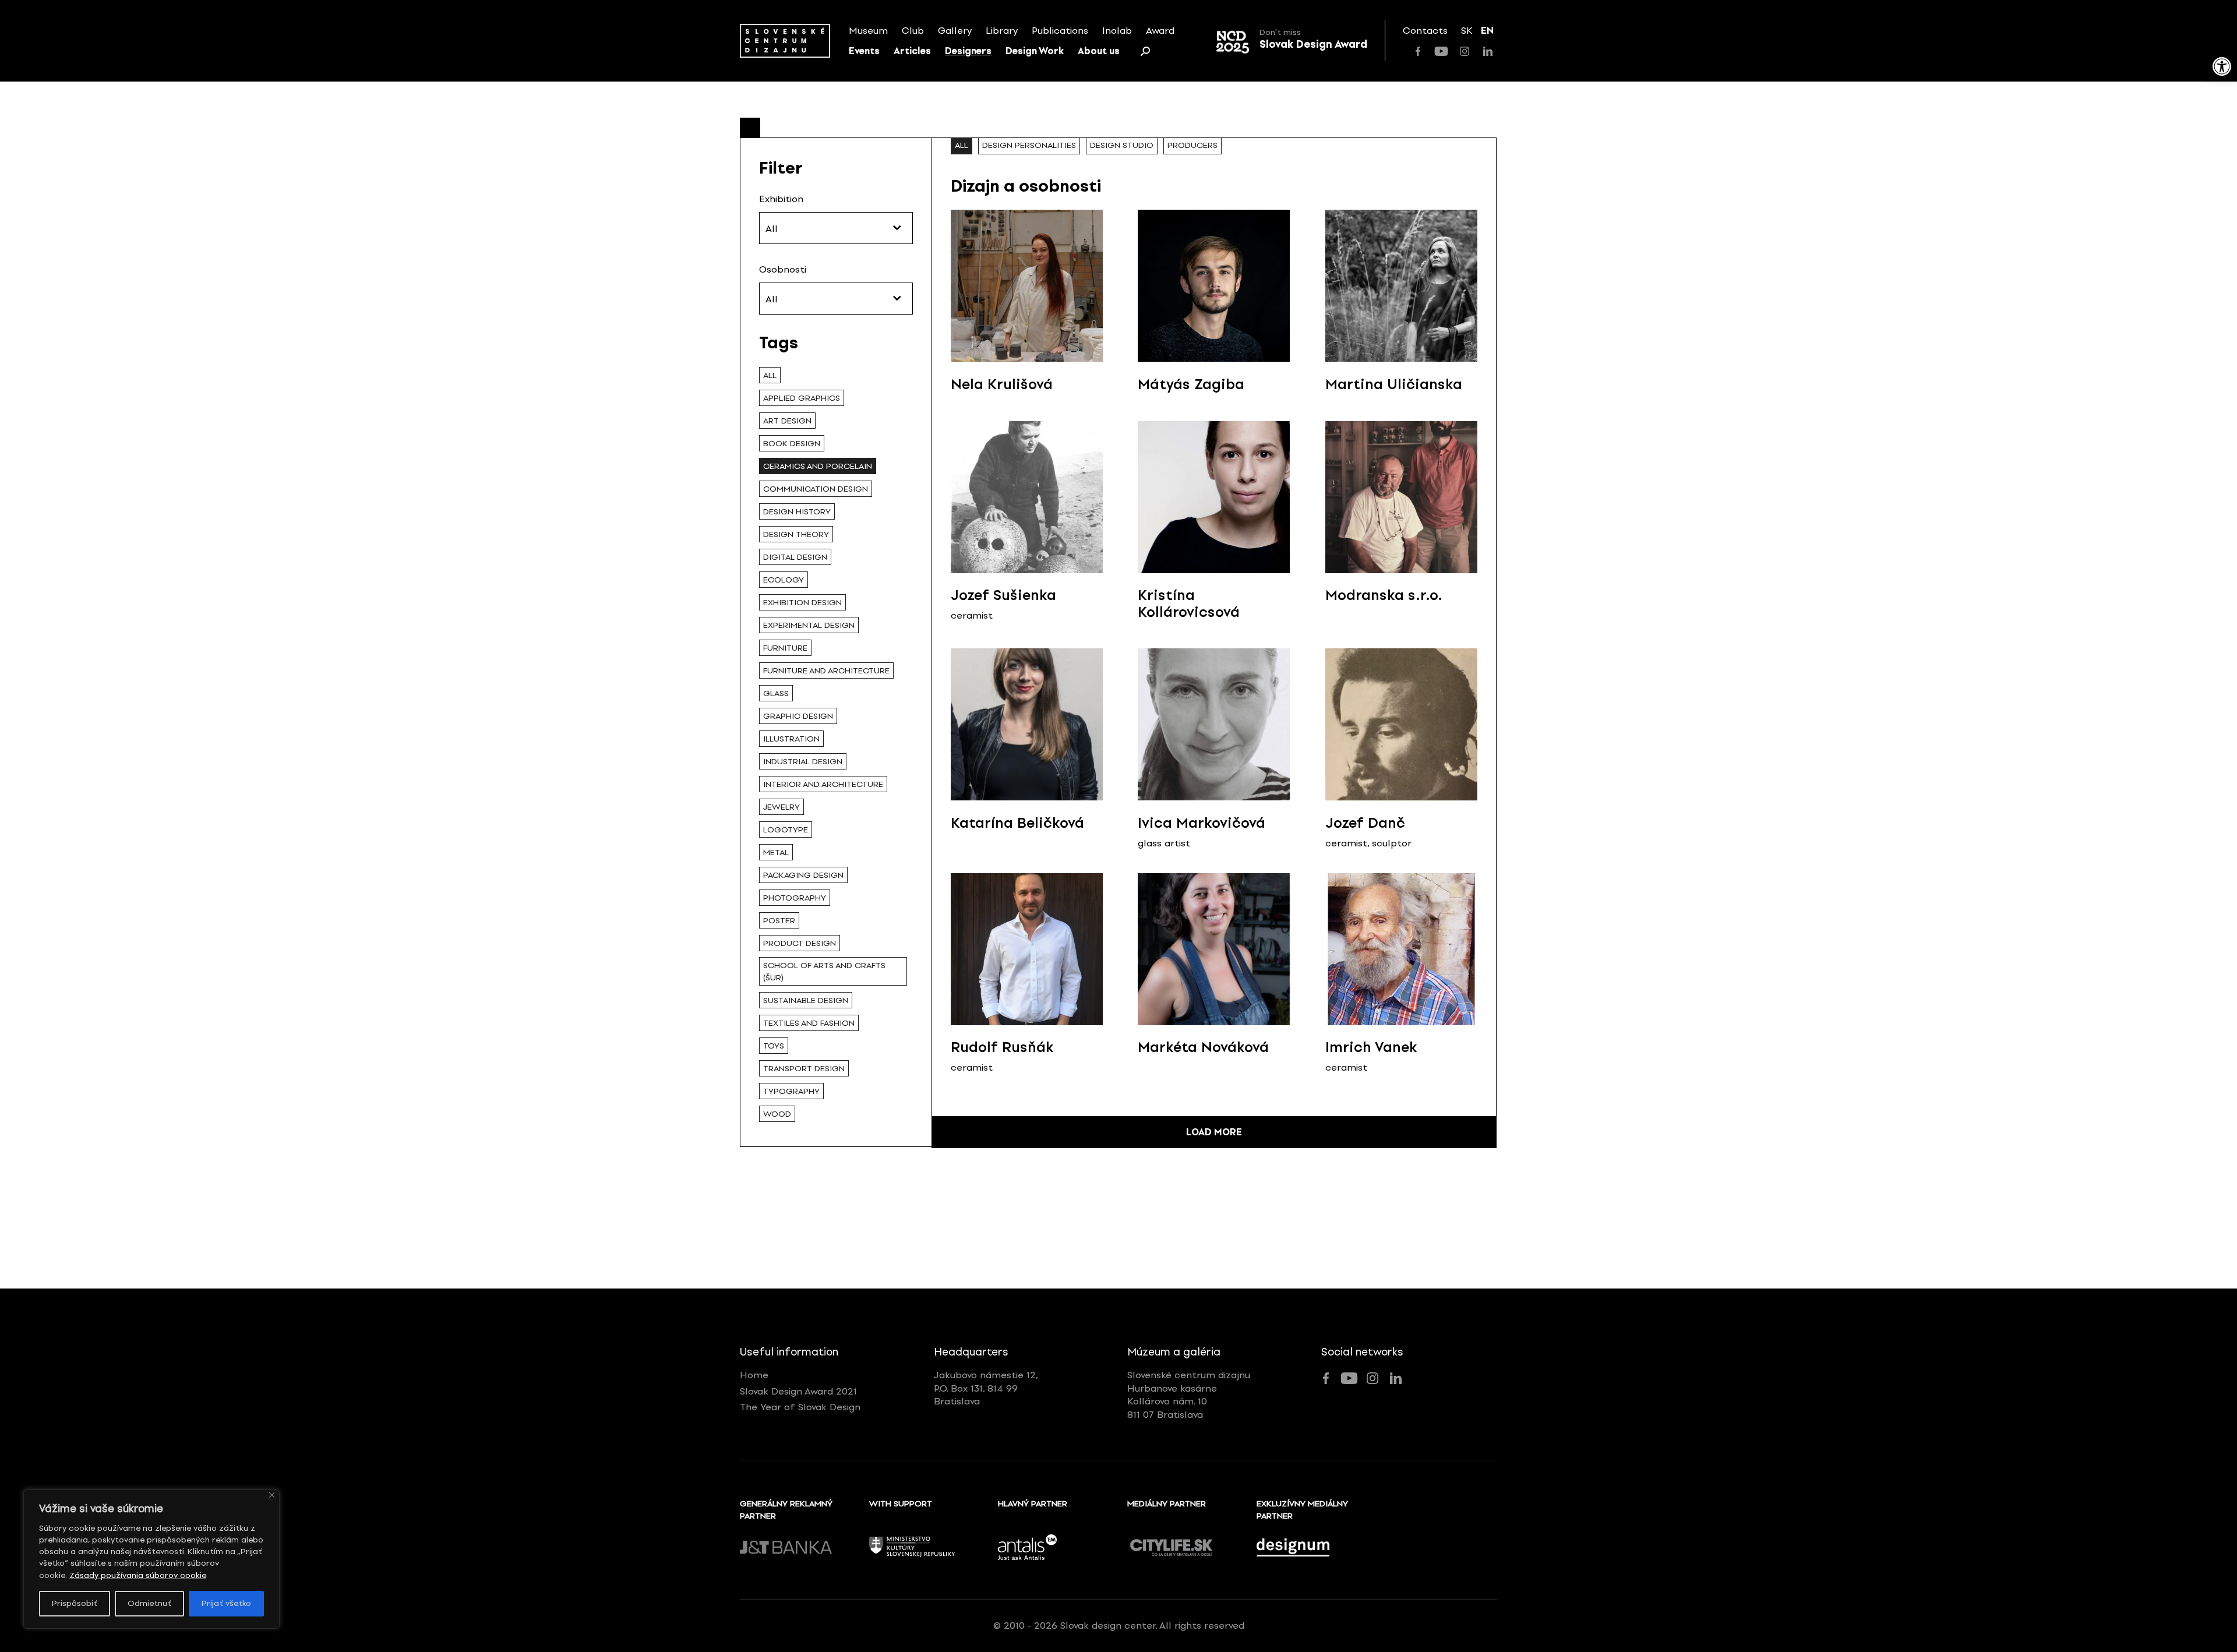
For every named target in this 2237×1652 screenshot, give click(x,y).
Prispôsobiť (75, 1603)
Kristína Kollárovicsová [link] (1189, 603)
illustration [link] (791, 739)
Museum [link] (868, 31)
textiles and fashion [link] (809, 1023)
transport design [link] (804, 1069)
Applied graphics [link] (802, 398)
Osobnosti (783, 269)
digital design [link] (795, 557)
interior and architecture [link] (823, 784)
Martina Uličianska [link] (1394, 384)
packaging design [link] (803, 875)
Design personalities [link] (1029, 145)
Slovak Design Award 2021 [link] (798, 1391)
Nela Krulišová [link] (1002, 384)
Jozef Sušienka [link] (1003, 595)
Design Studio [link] (1122, 145)
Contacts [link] (1425, 31)
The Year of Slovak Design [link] (800, 1407)
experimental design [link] (809, 625)
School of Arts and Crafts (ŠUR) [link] (824, 972)
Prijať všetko (226, 1603)
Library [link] (1002, 31)
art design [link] (787, 421)
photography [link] (795, 898)
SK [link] (1467, 31)
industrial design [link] (803, 762)
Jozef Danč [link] (1365, 823)
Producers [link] (1192, 145)
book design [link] (792, 444)
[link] (2222, 66)
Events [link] (864, 51)
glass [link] (776, 693)
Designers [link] (968, 51)
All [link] (770, 375)
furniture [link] (785, 648)
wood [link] (777, 1114)
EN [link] (1487, 31)
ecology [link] (784, 580)
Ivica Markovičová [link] (1202, 823)
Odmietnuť (149, 1603)
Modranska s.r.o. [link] (1384, 595)
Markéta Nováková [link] (1203, 1047)
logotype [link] (786, 830)
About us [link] (1099, 51)
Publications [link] (1060, 31)
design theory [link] (796, 534)
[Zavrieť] (272, 1495)
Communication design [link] (816, 489)
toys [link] (774, 1046)
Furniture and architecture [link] (826, 671)
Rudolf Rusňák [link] (1002, 1047)
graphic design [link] (798, 716)
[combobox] (836, 228)
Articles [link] (912, 51)
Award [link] (1160, 31)
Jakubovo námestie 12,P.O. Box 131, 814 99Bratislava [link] (986, 1388)
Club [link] (913, 31)
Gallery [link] (955, 31)
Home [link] (754, 1375)
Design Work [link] (1035, 51)
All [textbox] (772, 229)
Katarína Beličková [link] (1017, 823)
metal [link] (776, 853)
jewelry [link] (781, 807)
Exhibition (781, 199)
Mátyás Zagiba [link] (1191, 384)
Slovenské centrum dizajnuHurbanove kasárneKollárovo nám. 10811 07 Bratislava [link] (1189, 1395)
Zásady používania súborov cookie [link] (138, 1575)
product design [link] (800, 943)
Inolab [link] (1117, 31)
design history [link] (797, 512)
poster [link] (779, 921)
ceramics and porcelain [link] (818, 466)
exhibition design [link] (802, 603)
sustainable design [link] (806, 1000)
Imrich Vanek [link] (1371, 1047)
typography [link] (791, 1091)
